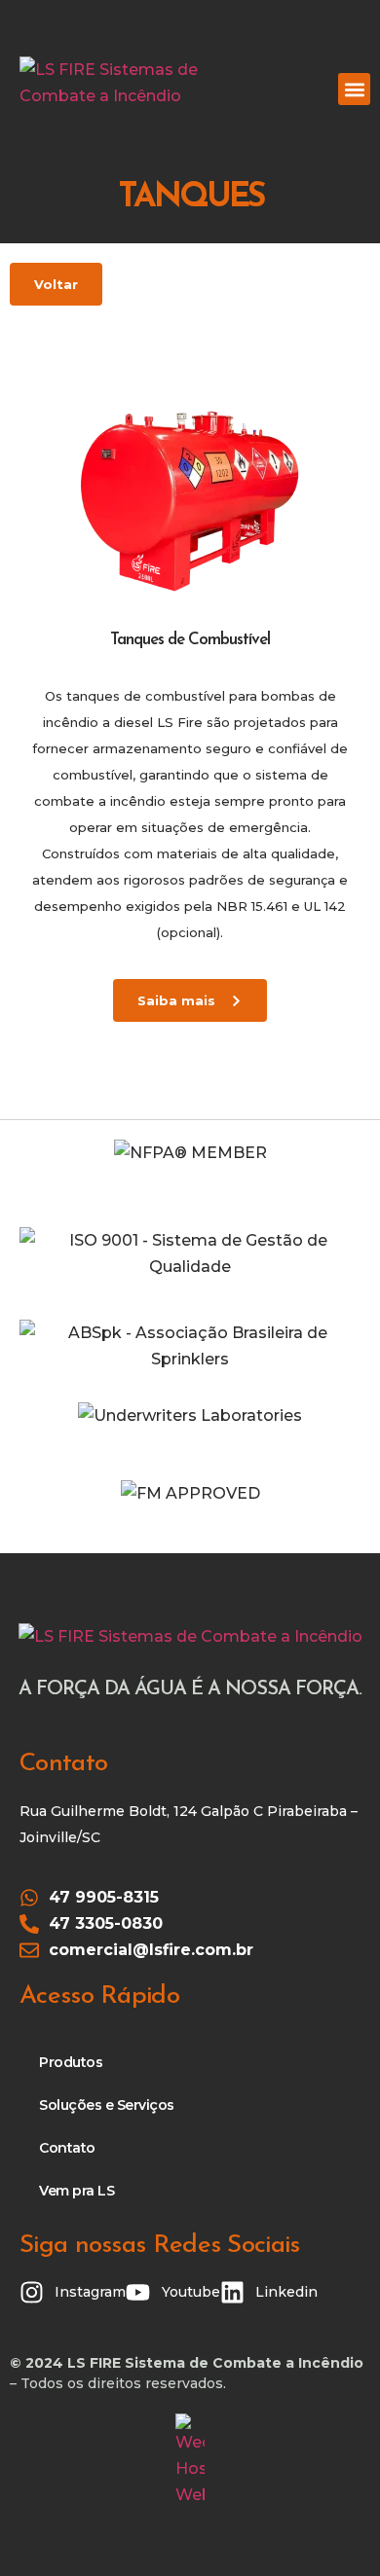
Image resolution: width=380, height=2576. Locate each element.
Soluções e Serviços (107, 2105)
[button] (354, 89)
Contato (67, 2148)
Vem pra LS (76, 2191)
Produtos (71, 2062)
